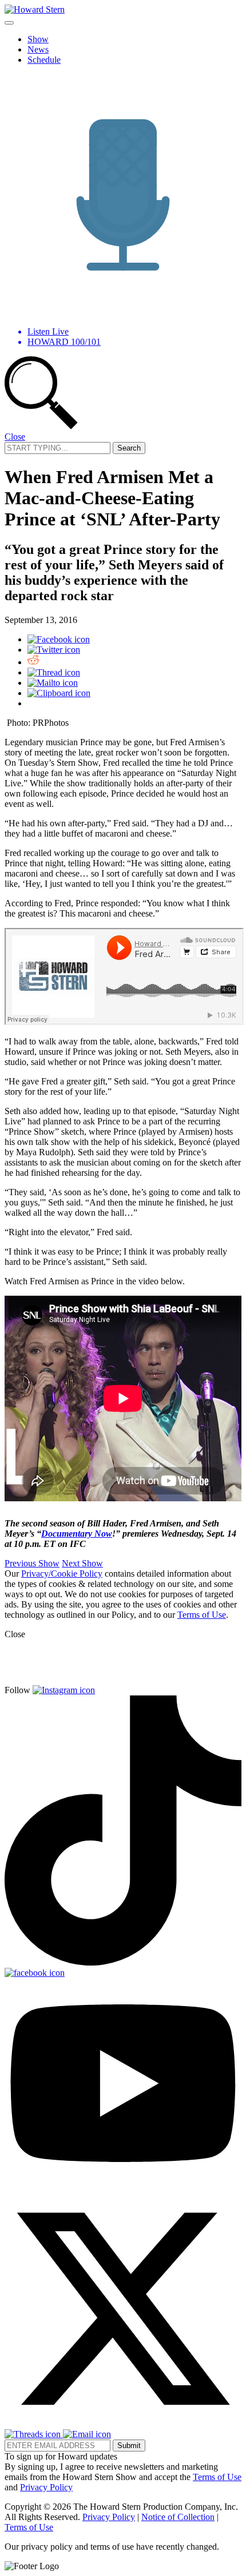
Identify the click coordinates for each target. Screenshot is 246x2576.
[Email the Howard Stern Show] (87, 2434)
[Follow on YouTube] (123, 2185)
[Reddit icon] (33, 662)
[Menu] (9, 23)
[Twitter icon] (54, 650)
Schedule (44, 60)
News (38, 49)
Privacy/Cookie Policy (62, 1574)
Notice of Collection (178, 2517)
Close (15, 437)
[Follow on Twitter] (123, 2424)
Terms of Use (202, 1615)
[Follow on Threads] (34, 2434)
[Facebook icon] (59, 639)
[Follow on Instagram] (64, 1690)
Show (38, 39)
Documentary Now (77, 1534)
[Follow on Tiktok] (123, 1962)
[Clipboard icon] (59, 693)
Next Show (82, 1563)
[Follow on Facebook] (35, 1973)
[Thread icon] (54, 672)
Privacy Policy (46, 2487)
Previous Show (32, 1563)
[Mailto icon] (53, 683)
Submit (129, 2446)
